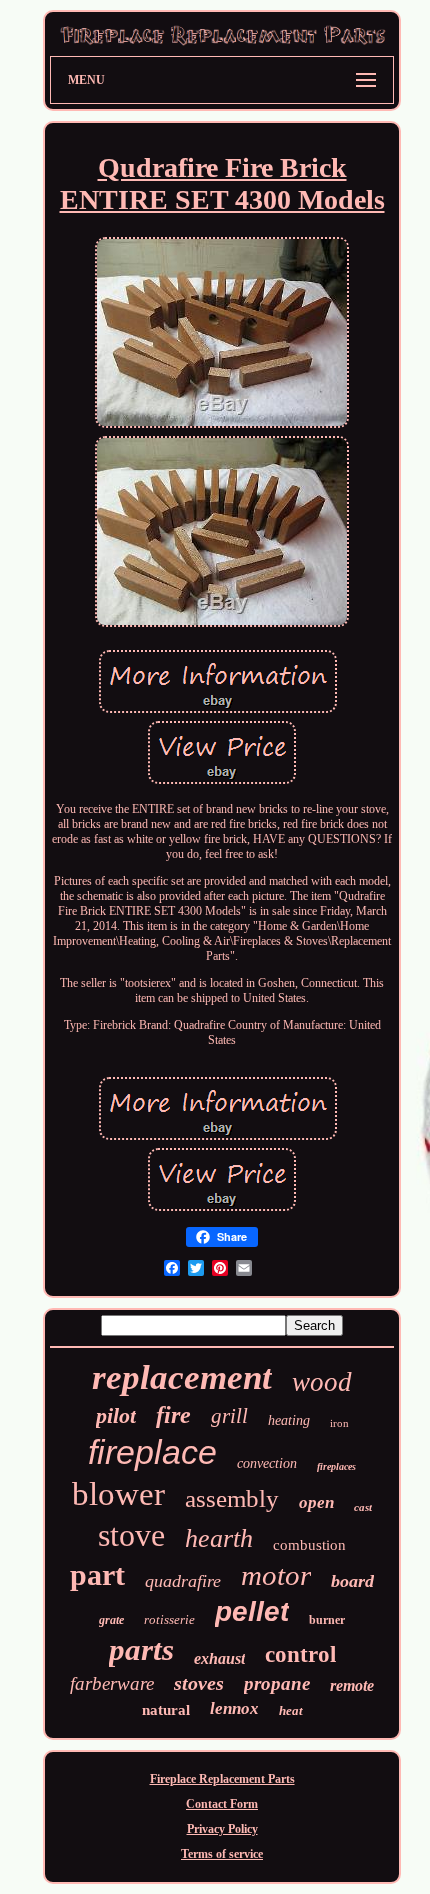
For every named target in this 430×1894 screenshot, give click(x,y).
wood (322, 1382)
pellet (252, 1611)
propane (277, 1683)
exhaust (219, 1658)
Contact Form (222, 1804)
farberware (112, 1683)
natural (166, 1710)
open (316, 1502)
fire (173, 1415)
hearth (219, 1538)
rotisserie (169, 1619)
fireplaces (336, 1466)
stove (131, 1535)
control (300, 1654)
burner (327, 1620)
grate (111, 1620)
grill (229, 1416)
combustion (309, 1545)
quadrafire (183, 1581)
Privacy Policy (222, 1829)
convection (267, 1463)
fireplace (152, 1452)
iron (339, 1423)
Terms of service (222, 1854)
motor (276, 1575)
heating (289, 1420)
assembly (232, 1498)
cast (363, 1507)
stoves (199, 1683)
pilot (116, 1415)
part (97, 1574)
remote (352, 1685)
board (352, 1581)
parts (141, 1649)
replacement (182, 1377)
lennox (234, 1708)
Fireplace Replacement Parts (222, 1779)
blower (118, 1494)
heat (291, 1710)
